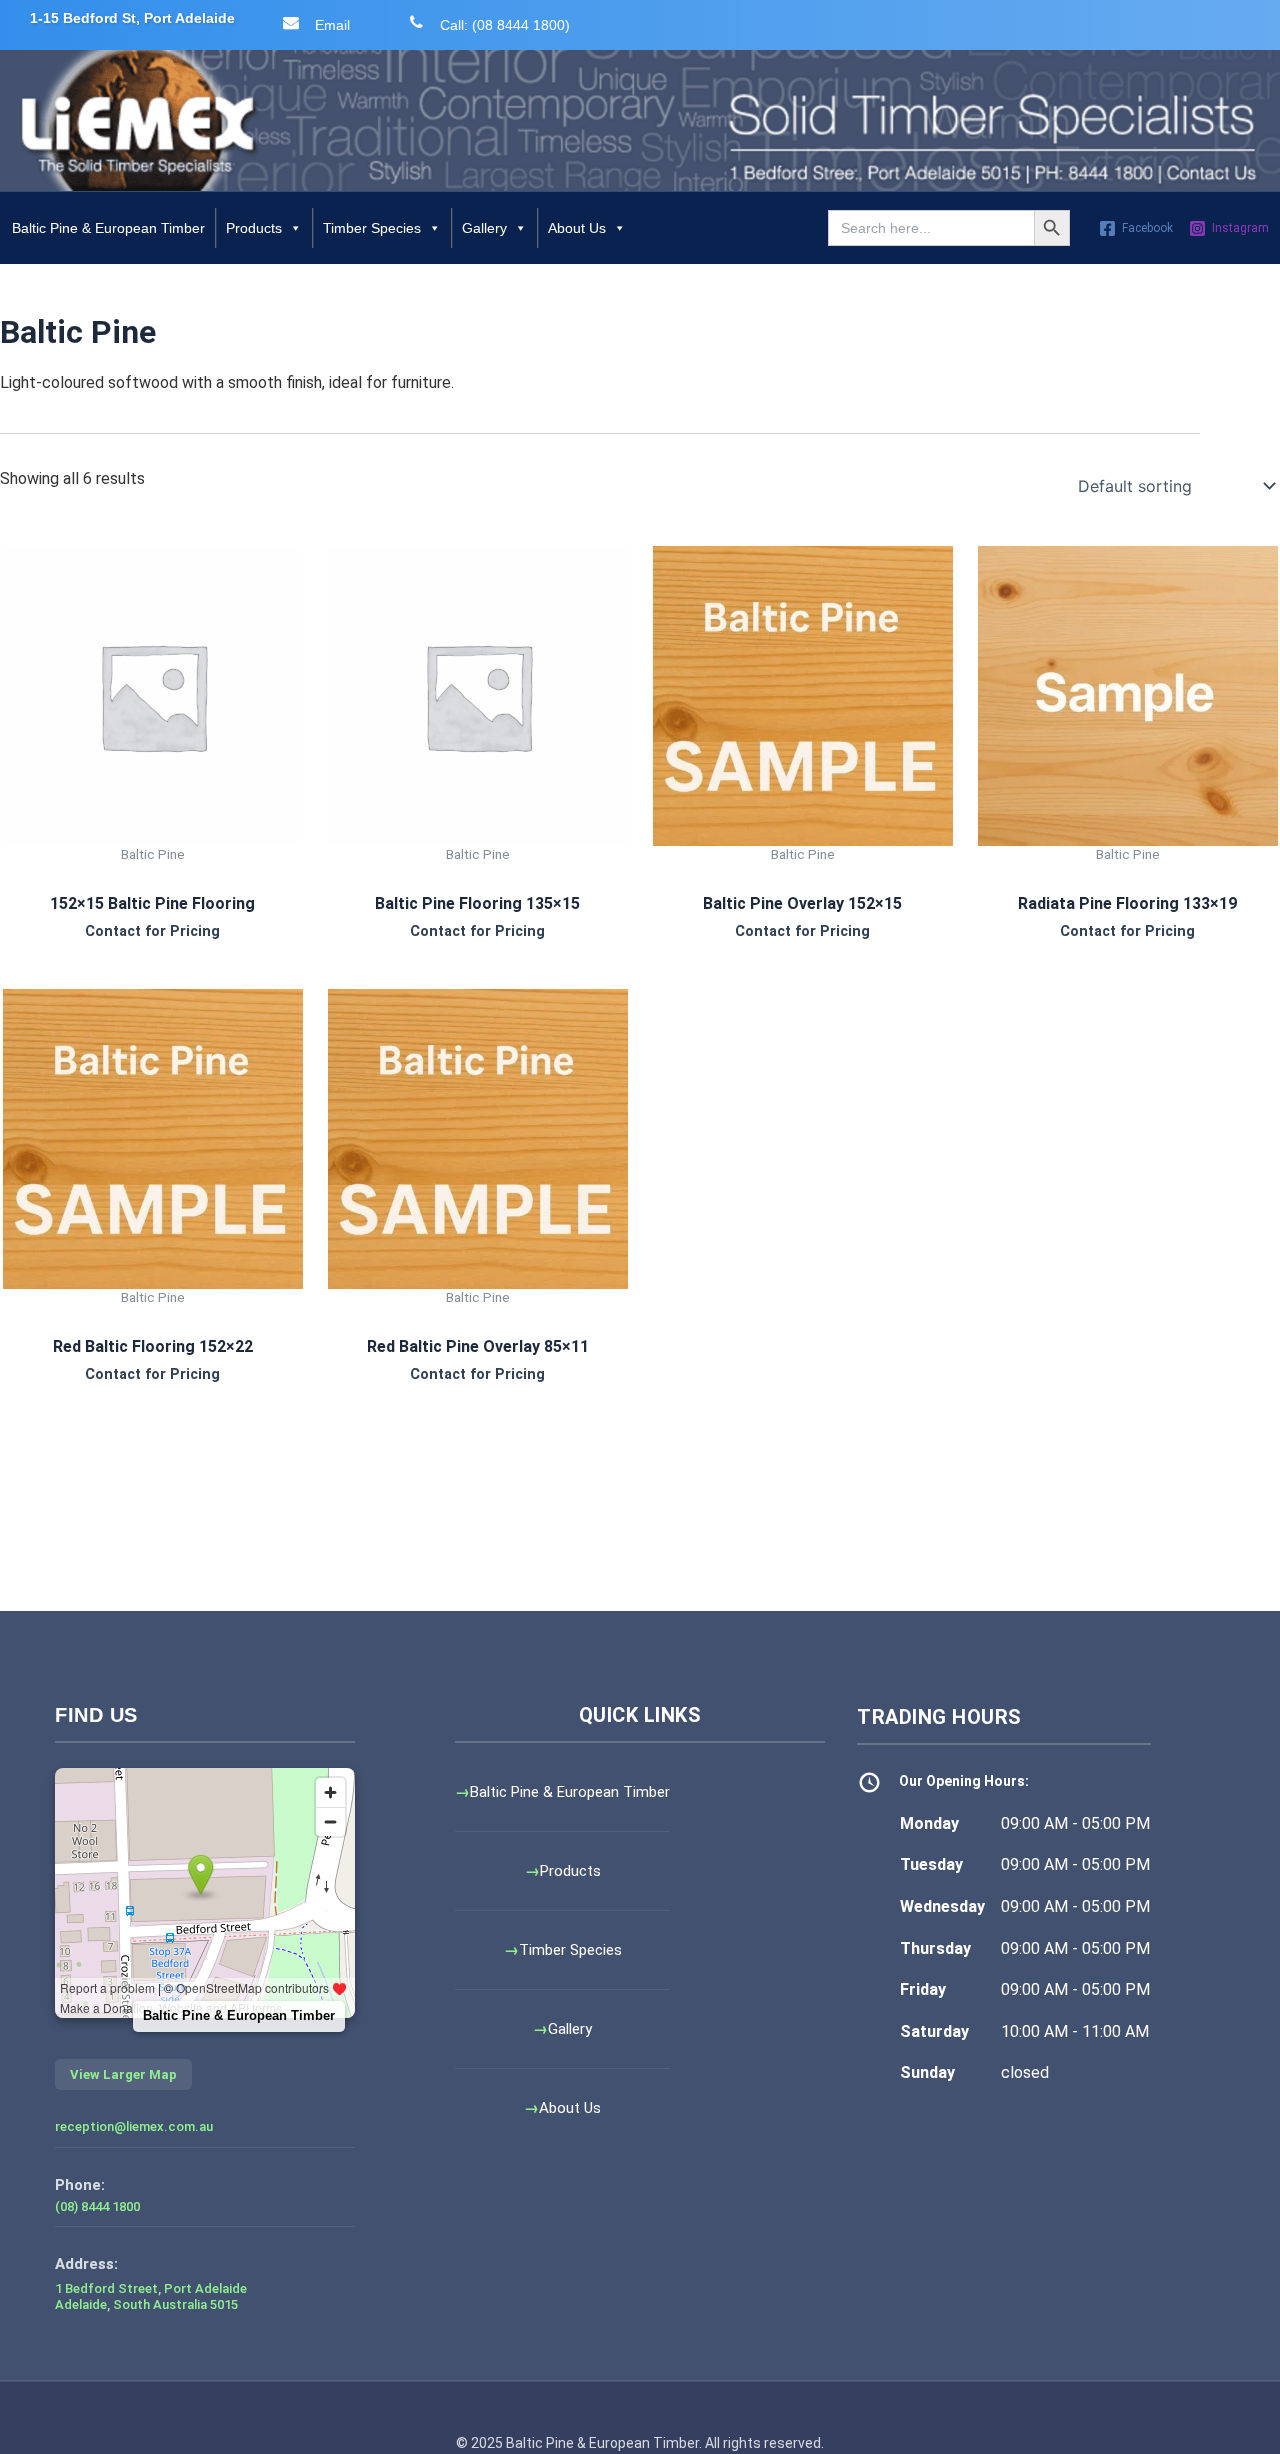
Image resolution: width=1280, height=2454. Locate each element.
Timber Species (372, 228)
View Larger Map (123, 2074)
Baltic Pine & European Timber (108, 228)
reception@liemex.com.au (134, 2126)
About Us (577, 228)
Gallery (484, 228)
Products (254, 228)
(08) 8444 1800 (97, 2206)
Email (332, 25)
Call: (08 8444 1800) (505, 25)
